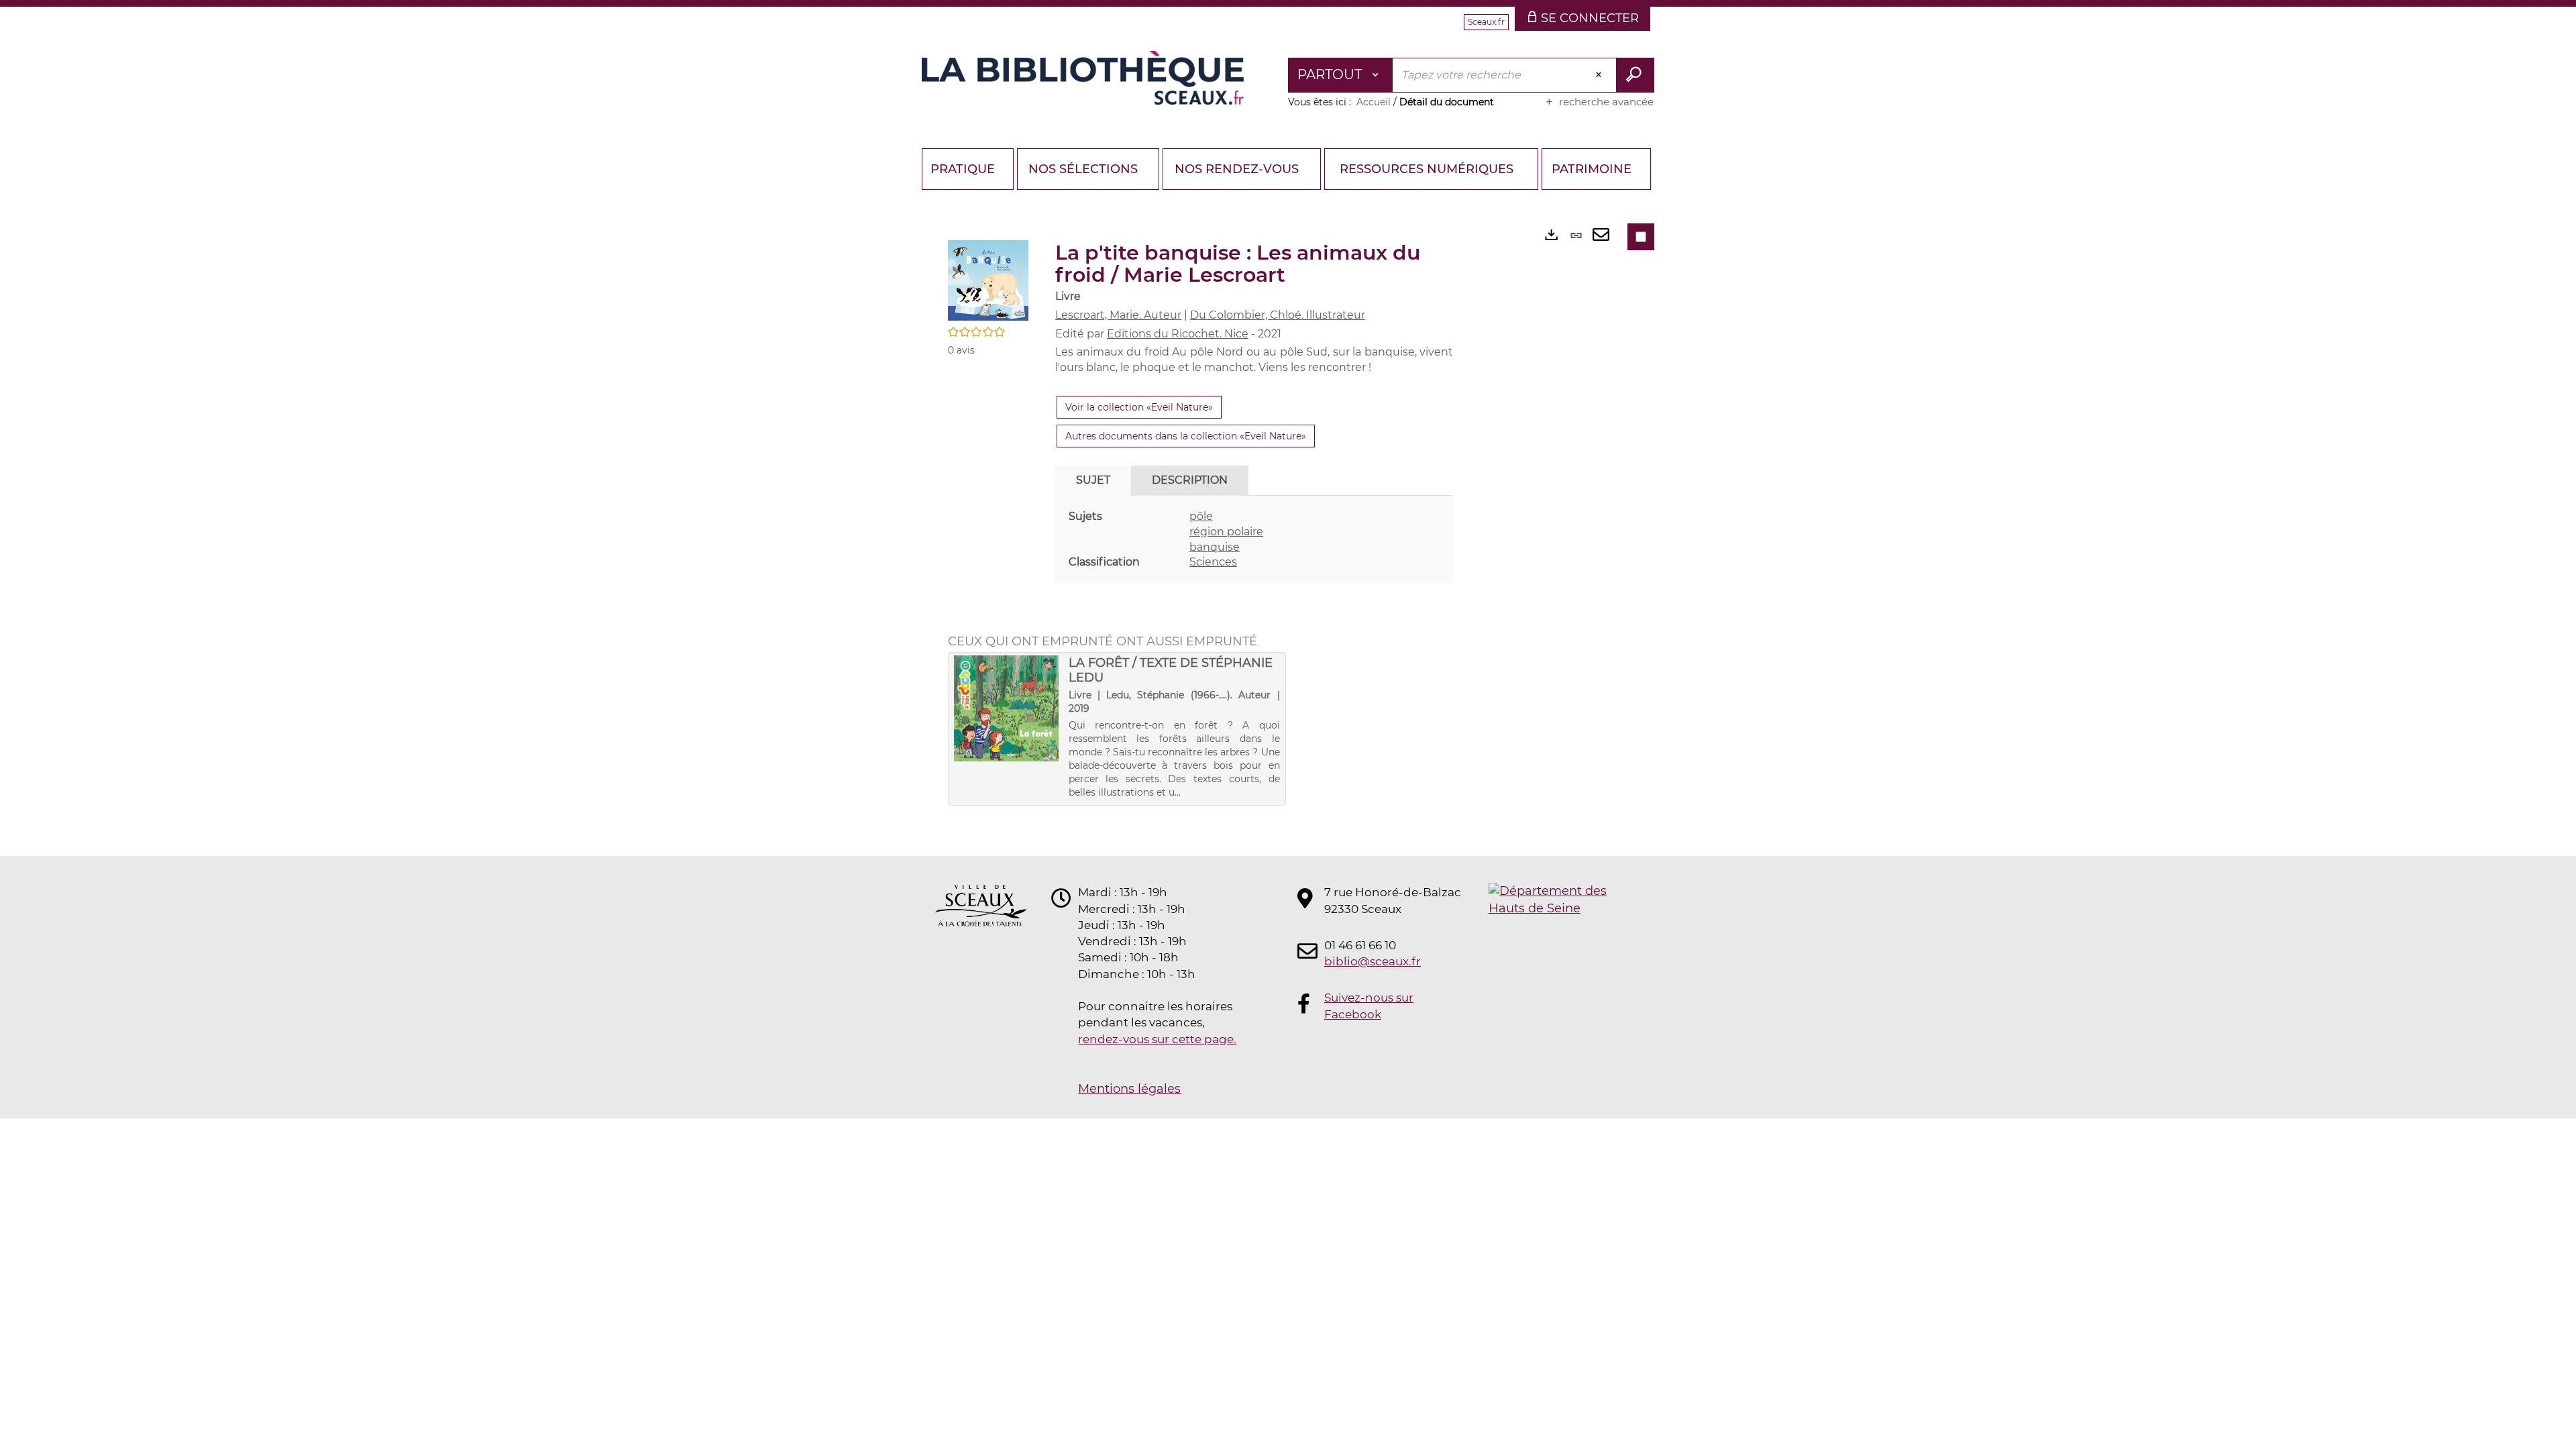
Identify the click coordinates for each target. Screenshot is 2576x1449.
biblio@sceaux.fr (1373, 961)
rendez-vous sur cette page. (1157, 1039)
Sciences (1213, 562)
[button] (988, 280)
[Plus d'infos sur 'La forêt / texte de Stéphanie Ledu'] (1007, 708)
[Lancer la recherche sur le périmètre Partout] (1635, 75)
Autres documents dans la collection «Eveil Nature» (1186, 436)
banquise (1215, 547)
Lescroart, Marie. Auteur (1118, 315)
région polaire (1226, 532)
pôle (1201, 516)
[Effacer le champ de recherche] (1600, 75)
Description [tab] (1190, 480)
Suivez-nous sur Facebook (1369, 1006)
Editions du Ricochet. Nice (1178, 334)
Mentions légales (1129, 1089)
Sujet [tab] (1093, 480)
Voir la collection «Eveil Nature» (1139, 407)
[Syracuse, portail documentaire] (1083, 78)
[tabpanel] (1254, 540)
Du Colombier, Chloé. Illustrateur (1278, 315)
